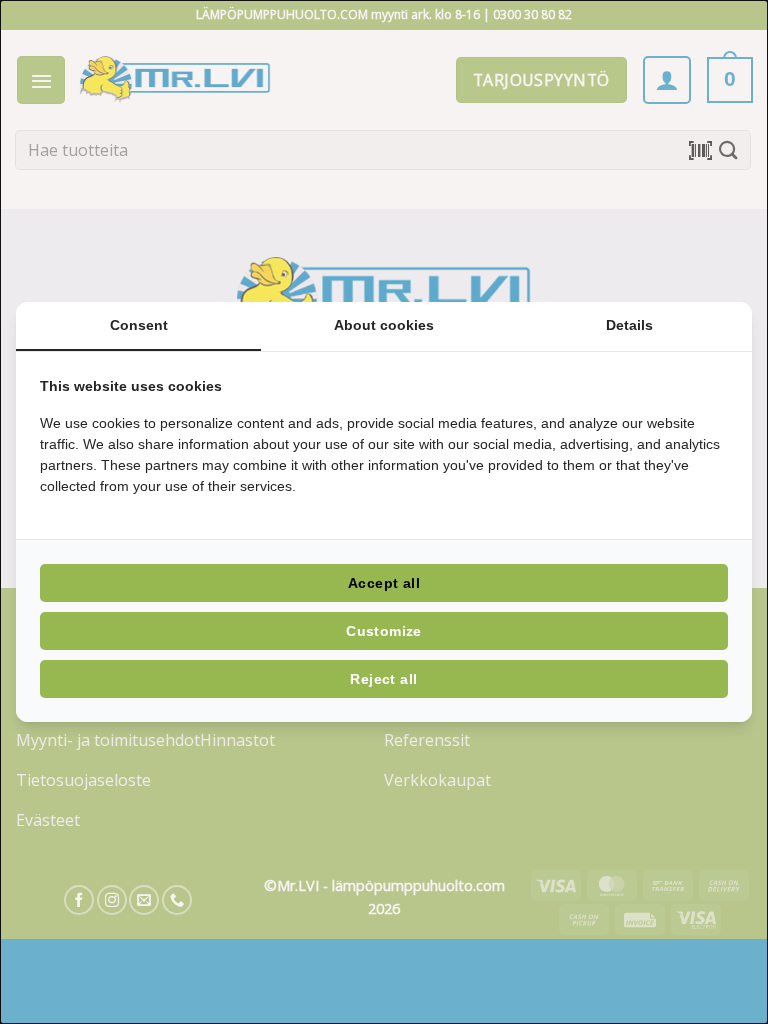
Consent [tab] (139, 325)
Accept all (384, 583)
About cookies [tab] (384, 325)
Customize (384, 631)
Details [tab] (629, 325)
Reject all (383, 679)
